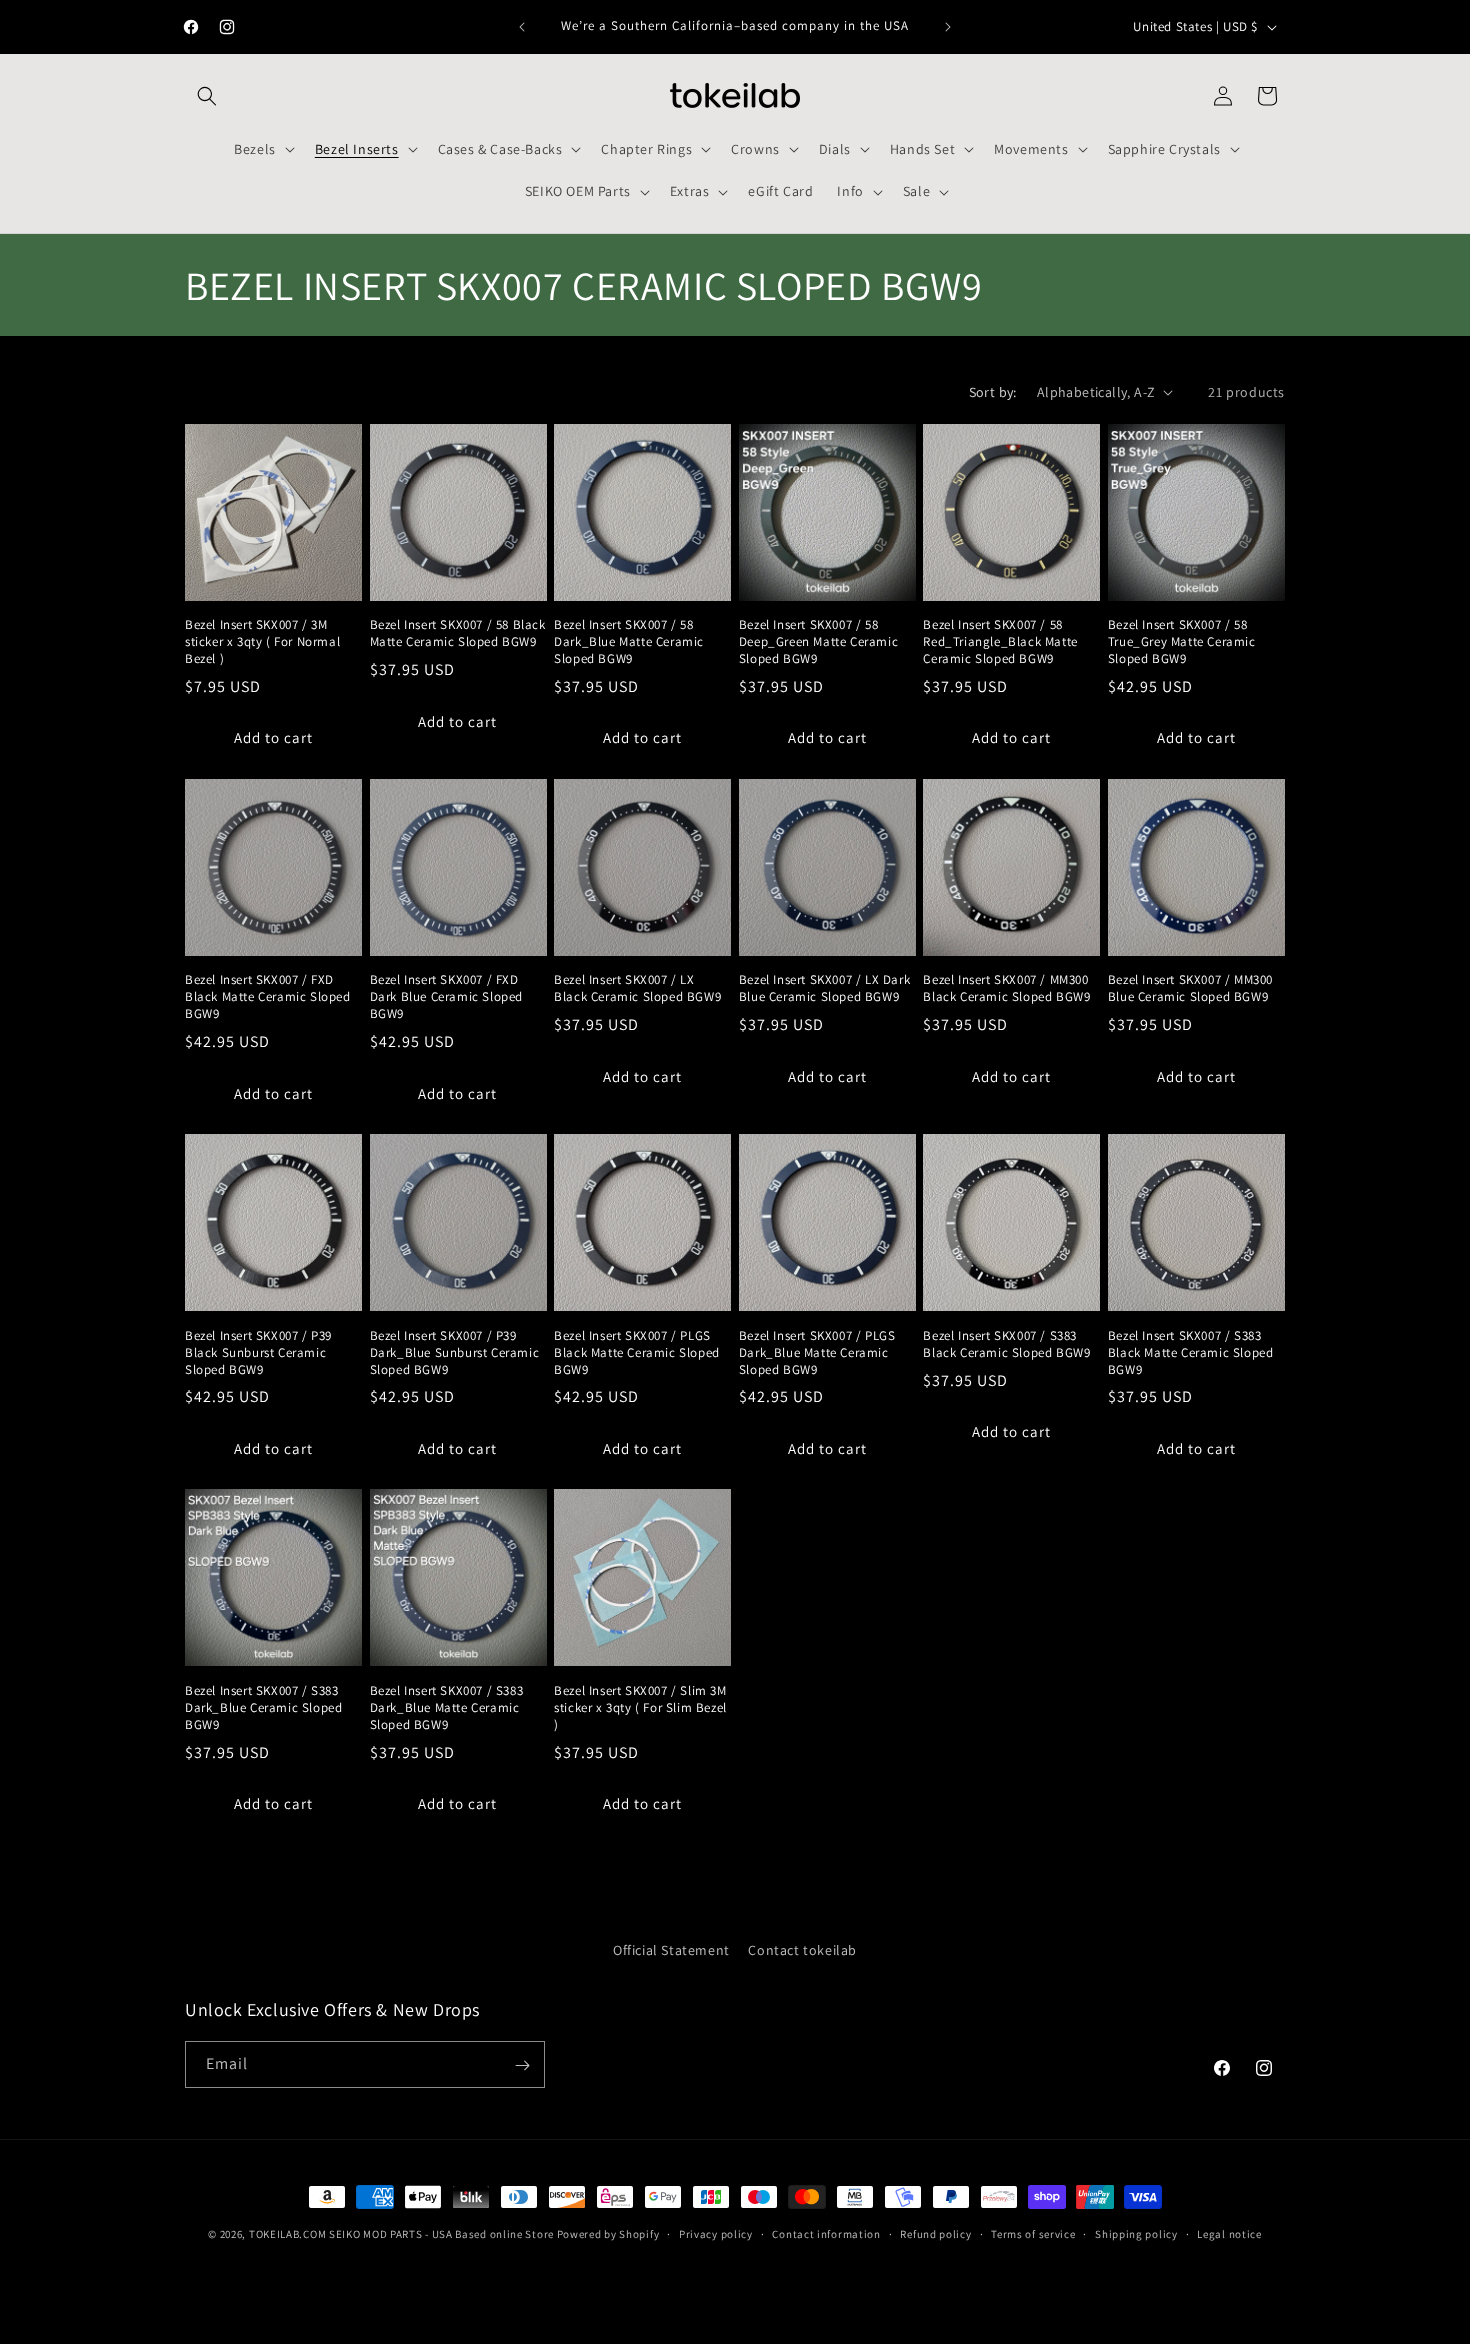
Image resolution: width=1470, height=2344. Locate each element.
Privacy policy (716, 2233)
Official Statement (671, 1950)
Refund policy (935, 2233)
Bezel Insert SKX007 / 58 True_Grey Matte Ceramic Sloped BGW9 (1182, 642)
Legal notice (1229, 2233)
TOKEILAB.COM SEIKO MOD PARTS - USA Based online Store (401, 2234)
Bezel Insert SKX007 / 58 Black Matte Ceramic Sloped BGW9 (458, 633)
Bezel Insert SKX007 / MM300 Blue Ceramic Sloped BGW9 (1190, 988)
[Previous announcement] (522, 27)
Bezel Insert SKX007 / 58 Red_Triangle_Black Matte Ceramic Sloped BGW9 (1000, 642)
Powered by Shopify (608, 2234)
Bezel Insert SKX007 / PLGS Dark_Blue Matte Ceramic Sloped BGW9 (817, 1353)
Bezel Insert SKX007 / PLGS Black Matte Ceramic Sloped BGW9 (637, 1353)
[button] (207, 96)
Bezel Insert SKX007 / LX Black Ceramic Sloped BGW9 (637, 988)
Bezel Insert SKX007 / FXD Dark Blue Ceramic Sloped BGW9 (446, 997)
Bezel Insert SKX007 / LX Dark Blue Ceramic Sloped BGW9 (824, 988)
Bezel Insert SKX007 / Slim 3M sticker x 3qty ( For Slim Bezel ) (640, 1708)
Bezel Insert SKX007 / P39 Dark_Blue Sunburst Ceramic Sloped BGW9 (455, 1353)
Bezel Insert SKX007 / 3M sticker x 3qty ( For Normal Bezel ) (262, 642)
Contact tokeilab (802, 1950)
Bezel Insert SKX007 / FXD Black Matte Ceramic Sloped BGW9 (268, 997)
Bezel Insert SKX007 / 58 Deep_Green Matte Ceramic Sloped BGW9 (818, 642)
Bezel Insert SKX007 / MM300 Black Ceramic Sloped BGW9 (1006, 988)
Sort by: (993, 392)
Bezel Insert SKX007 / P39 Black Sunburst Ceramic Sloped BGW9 (258, 1353)
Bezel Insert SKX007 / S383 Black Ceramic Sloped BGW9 (1006, 1344)
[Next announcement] (948, 27)
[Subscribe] (522, 2065)
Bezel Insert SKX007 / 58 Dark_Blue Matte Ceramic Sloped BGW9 (629, 642)
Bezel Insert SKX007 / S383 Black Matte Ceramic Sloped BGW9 (1191, 1353)
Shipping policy (1136, 2233)
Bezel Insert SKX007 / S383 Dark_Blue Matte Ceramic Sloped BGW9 (447, 1708)
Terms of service (1033, 2233)
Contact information (826, 2233)
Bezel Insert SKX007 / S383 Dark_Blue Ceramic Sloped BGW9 (263, 1708)
